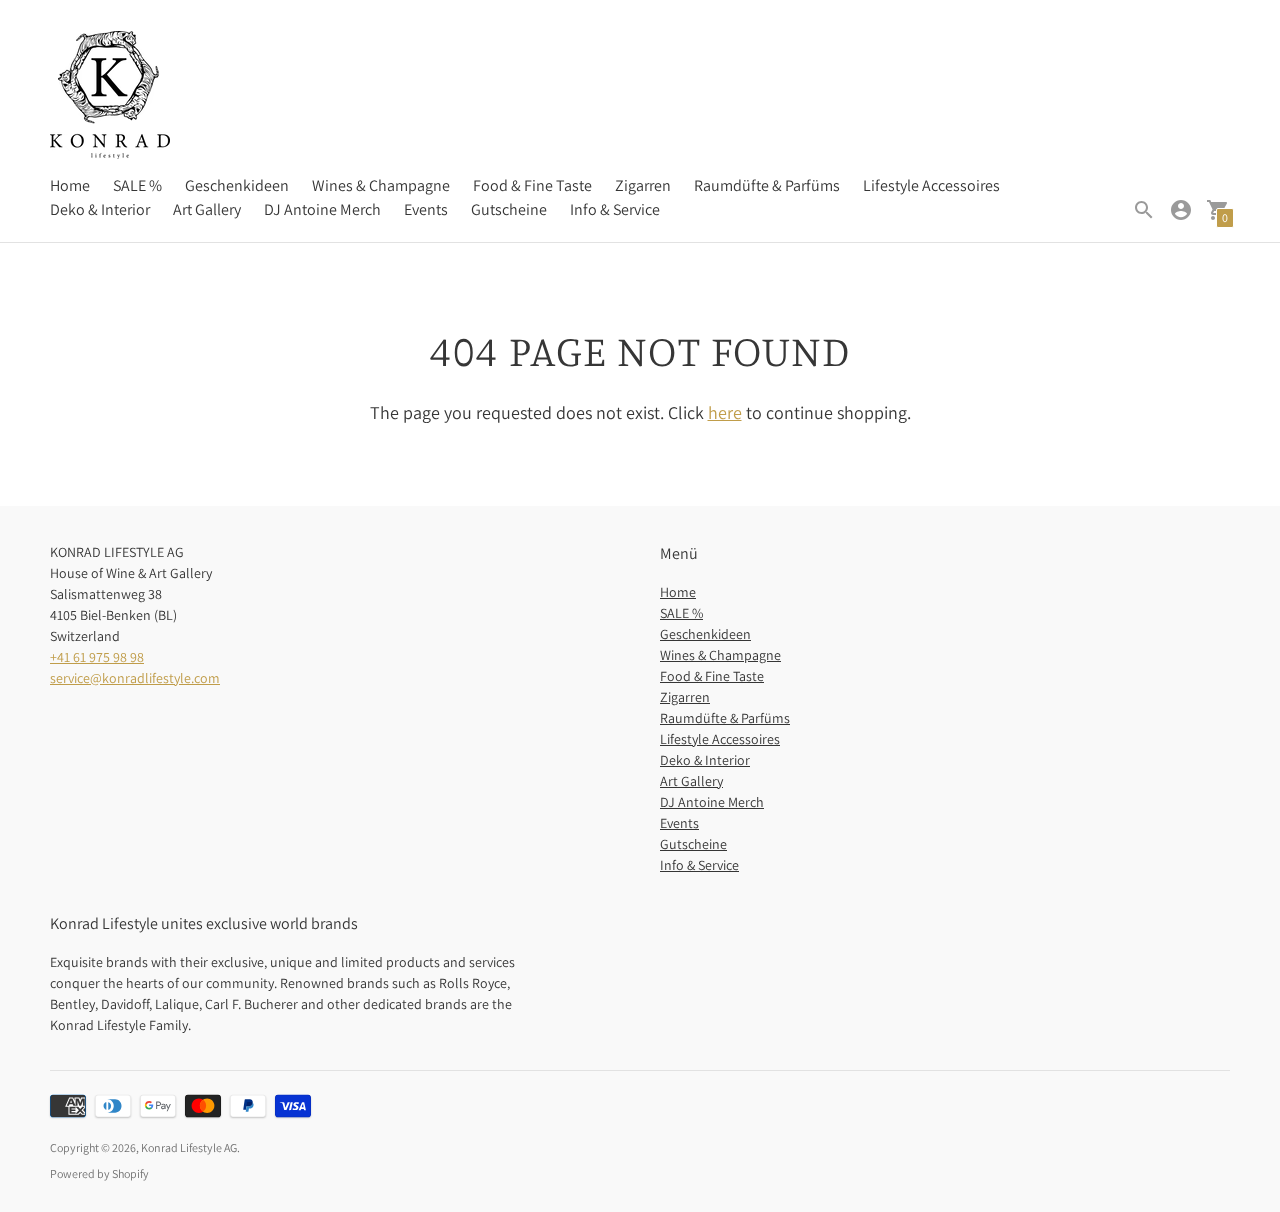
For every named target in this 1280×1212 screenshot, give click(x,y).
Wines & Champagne (381, 185)
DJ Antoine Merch (322, 209)
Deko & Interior (100, 209)
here (725, 412)
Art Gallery (207, 209)
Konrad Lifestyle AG (189, 1147)
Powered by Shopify (99, 1173)
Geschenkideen (237, 185)
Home (70, 185)
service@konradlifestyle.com (135, 678)
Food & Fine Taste (532, 185)
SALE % (137, 185)
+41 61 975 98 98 (97, 657)
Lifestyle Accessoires (931, 185)
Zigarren (643, 185)
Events (426, 209)
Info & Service (615, 209)
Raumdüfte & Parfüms (767, 185)
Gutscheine (509, 209)
